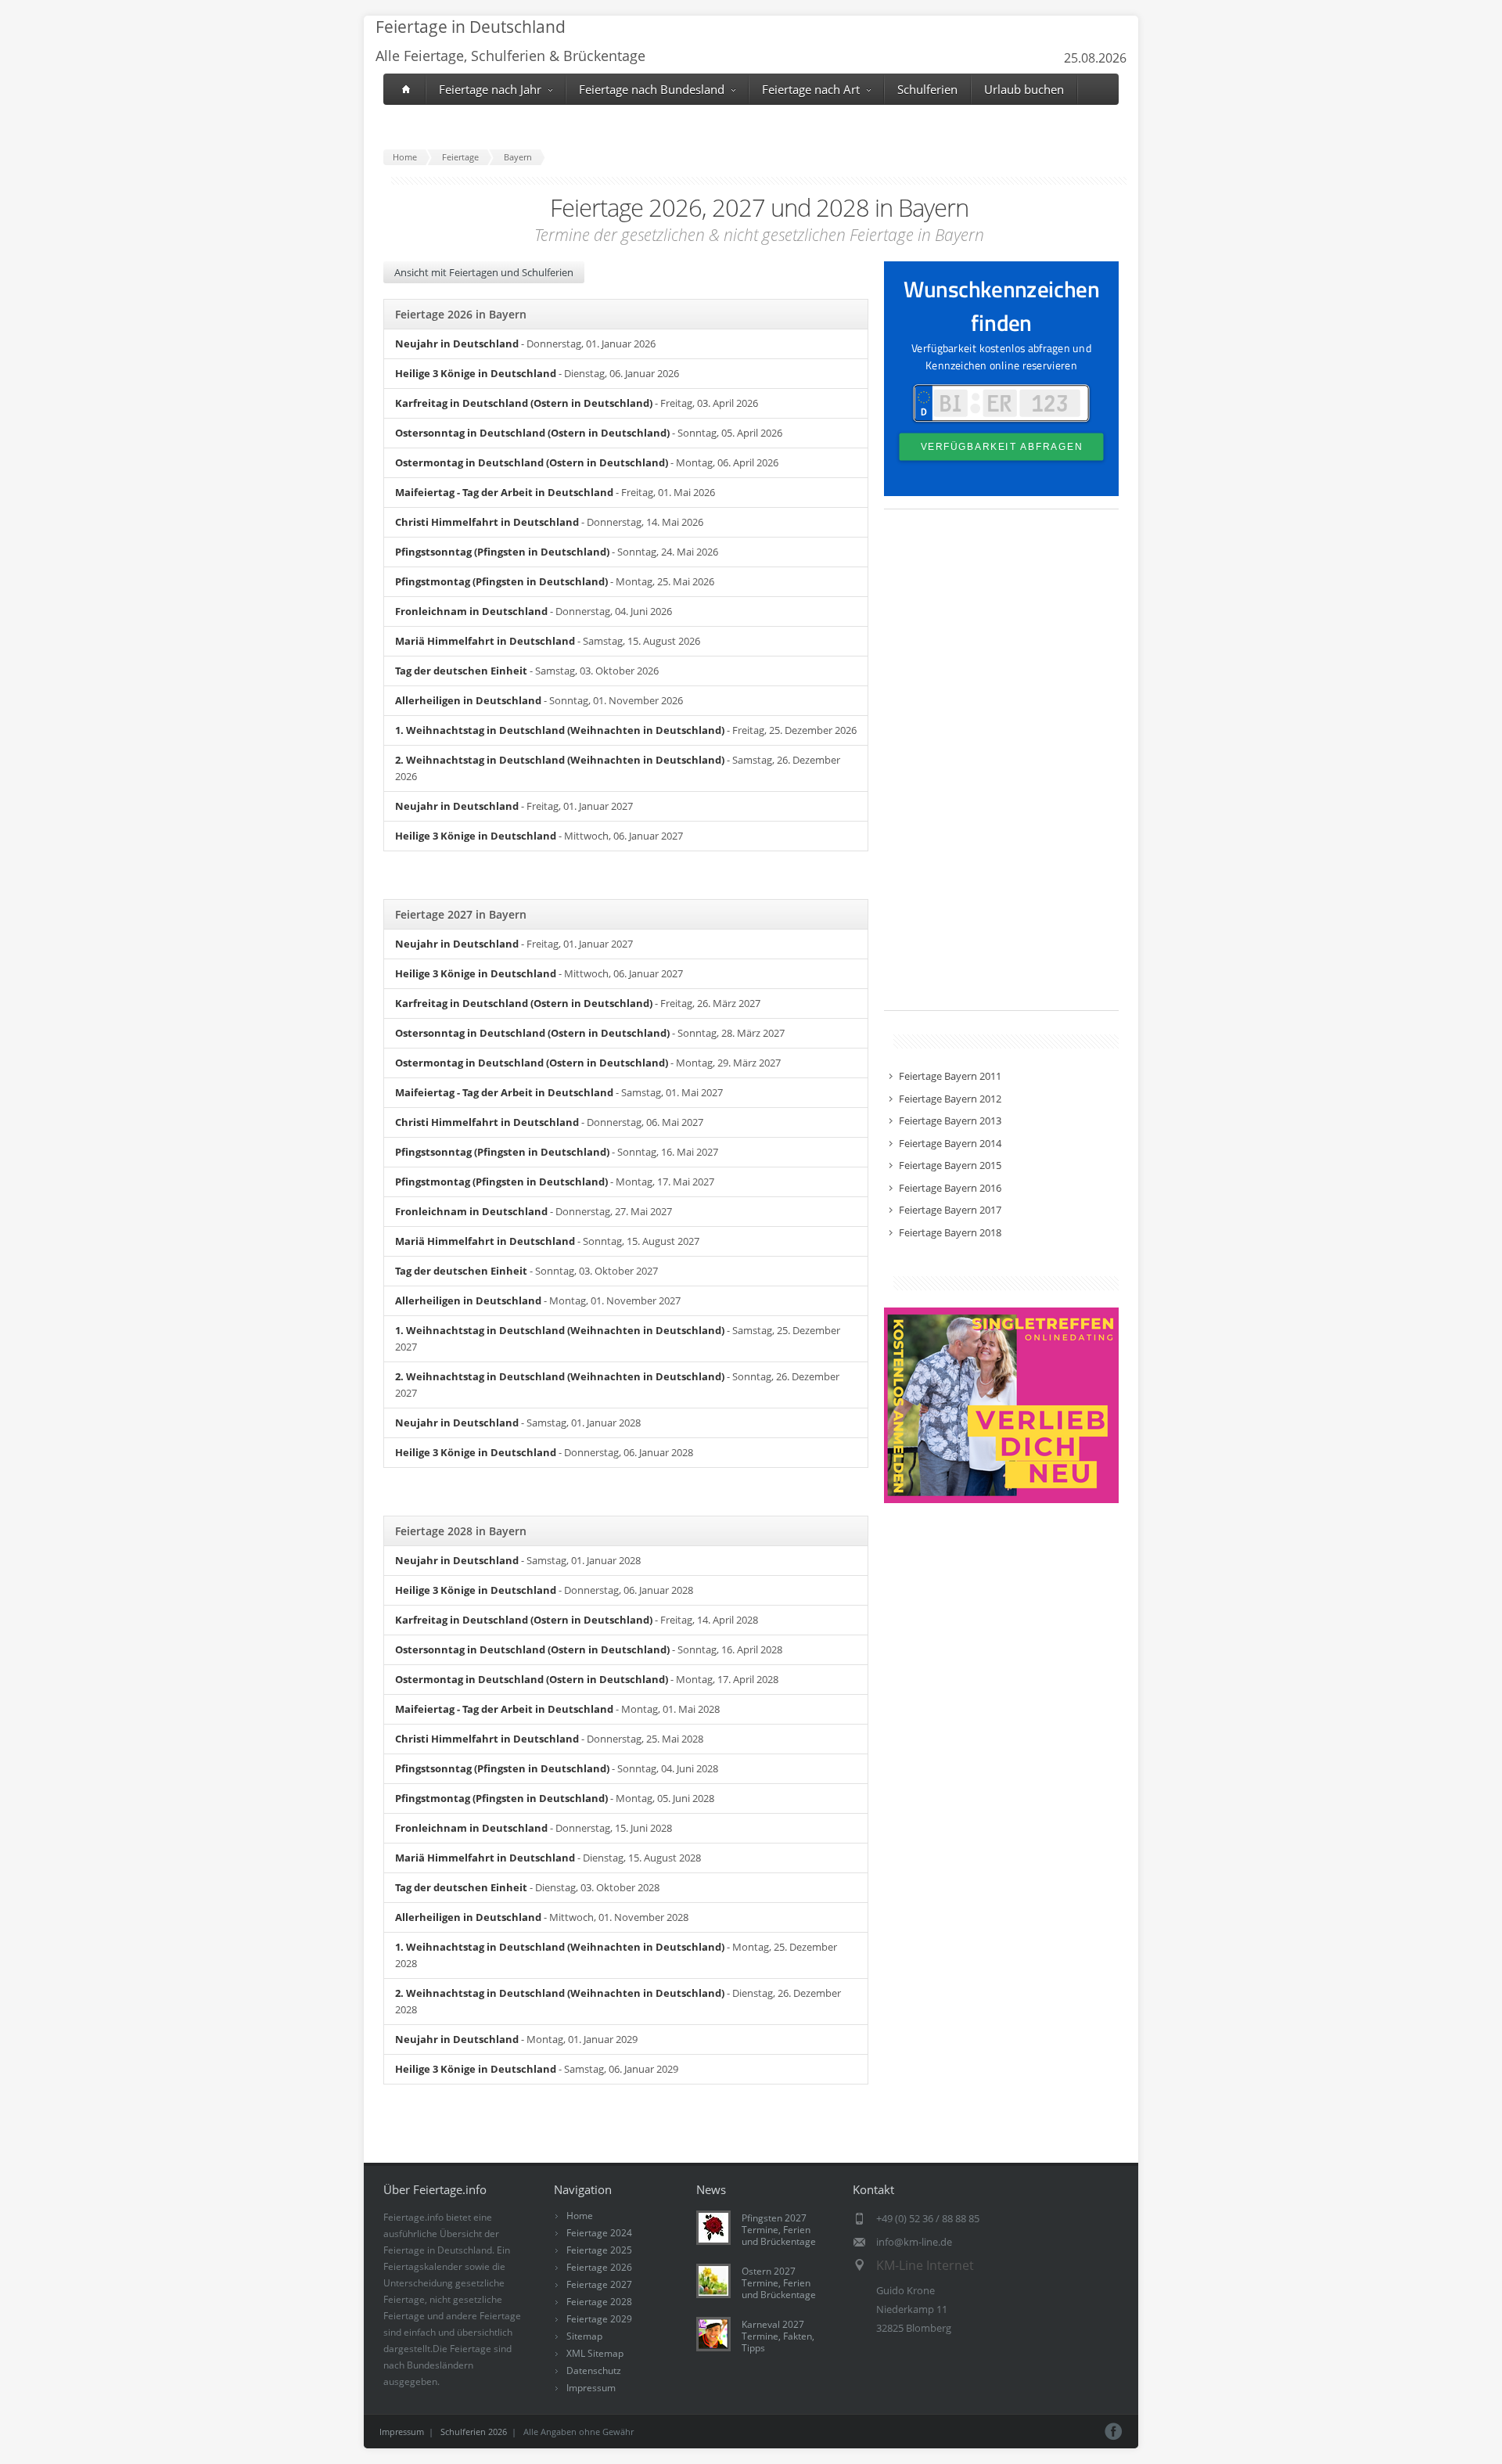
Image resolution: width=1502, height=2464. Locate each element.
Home (580, 2216)
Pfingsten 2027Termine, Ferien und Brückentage (779, 2230)
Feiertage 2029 (599, 2319)
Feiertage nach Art (811, 89)
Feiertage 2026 (599, 2267)
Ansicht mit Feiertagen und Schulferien (484, 272)
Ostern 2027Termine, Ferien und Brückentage (779, 2283)
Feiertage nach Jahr (490, 89)
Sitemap (584, 2336)
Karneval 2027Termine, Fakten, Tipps (778, 2336)
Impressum (591, 2388)
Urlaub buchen (1024, 89)
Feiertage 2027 (599, 2284)
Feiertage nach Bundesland (652, 89)
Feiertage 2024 (599, 2233)
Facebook (1114, 2432)
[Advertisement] (1001, 768)
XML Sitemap (595, 2353)
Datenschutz (594, 2370)
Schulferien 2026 (474, 2432)
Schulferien (927, 89)
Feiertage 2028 (599, 2302)
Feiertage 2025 (599, 2250)
